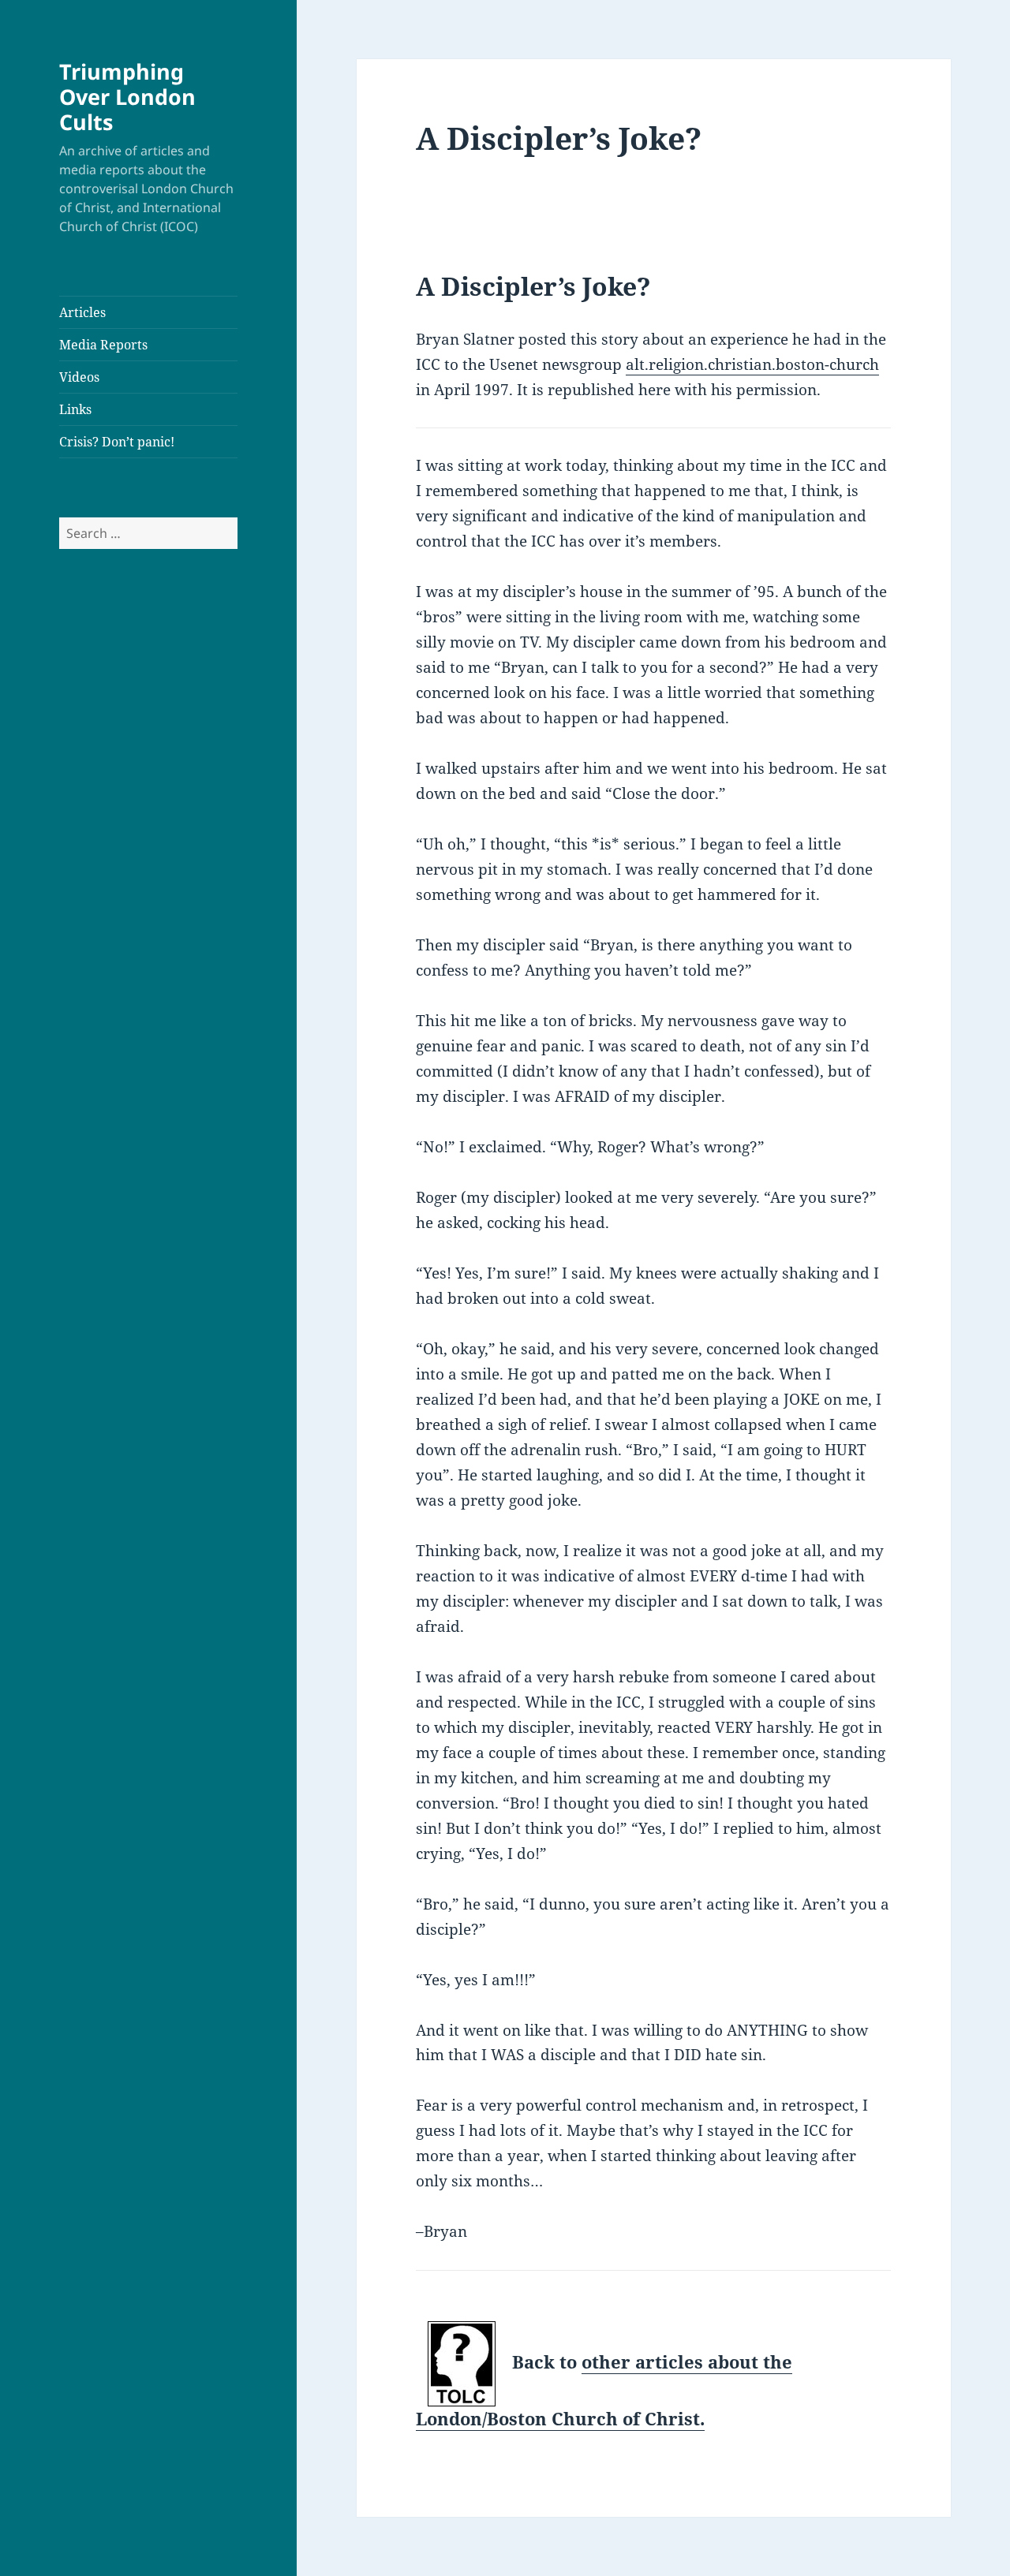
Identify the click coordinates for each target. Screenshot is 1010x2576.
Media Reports (103, 345)
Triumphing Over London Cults (127, 97)
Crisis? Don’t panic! (117, 442)
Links (75, 409)
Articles (82, 312)
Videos (79, 377)
